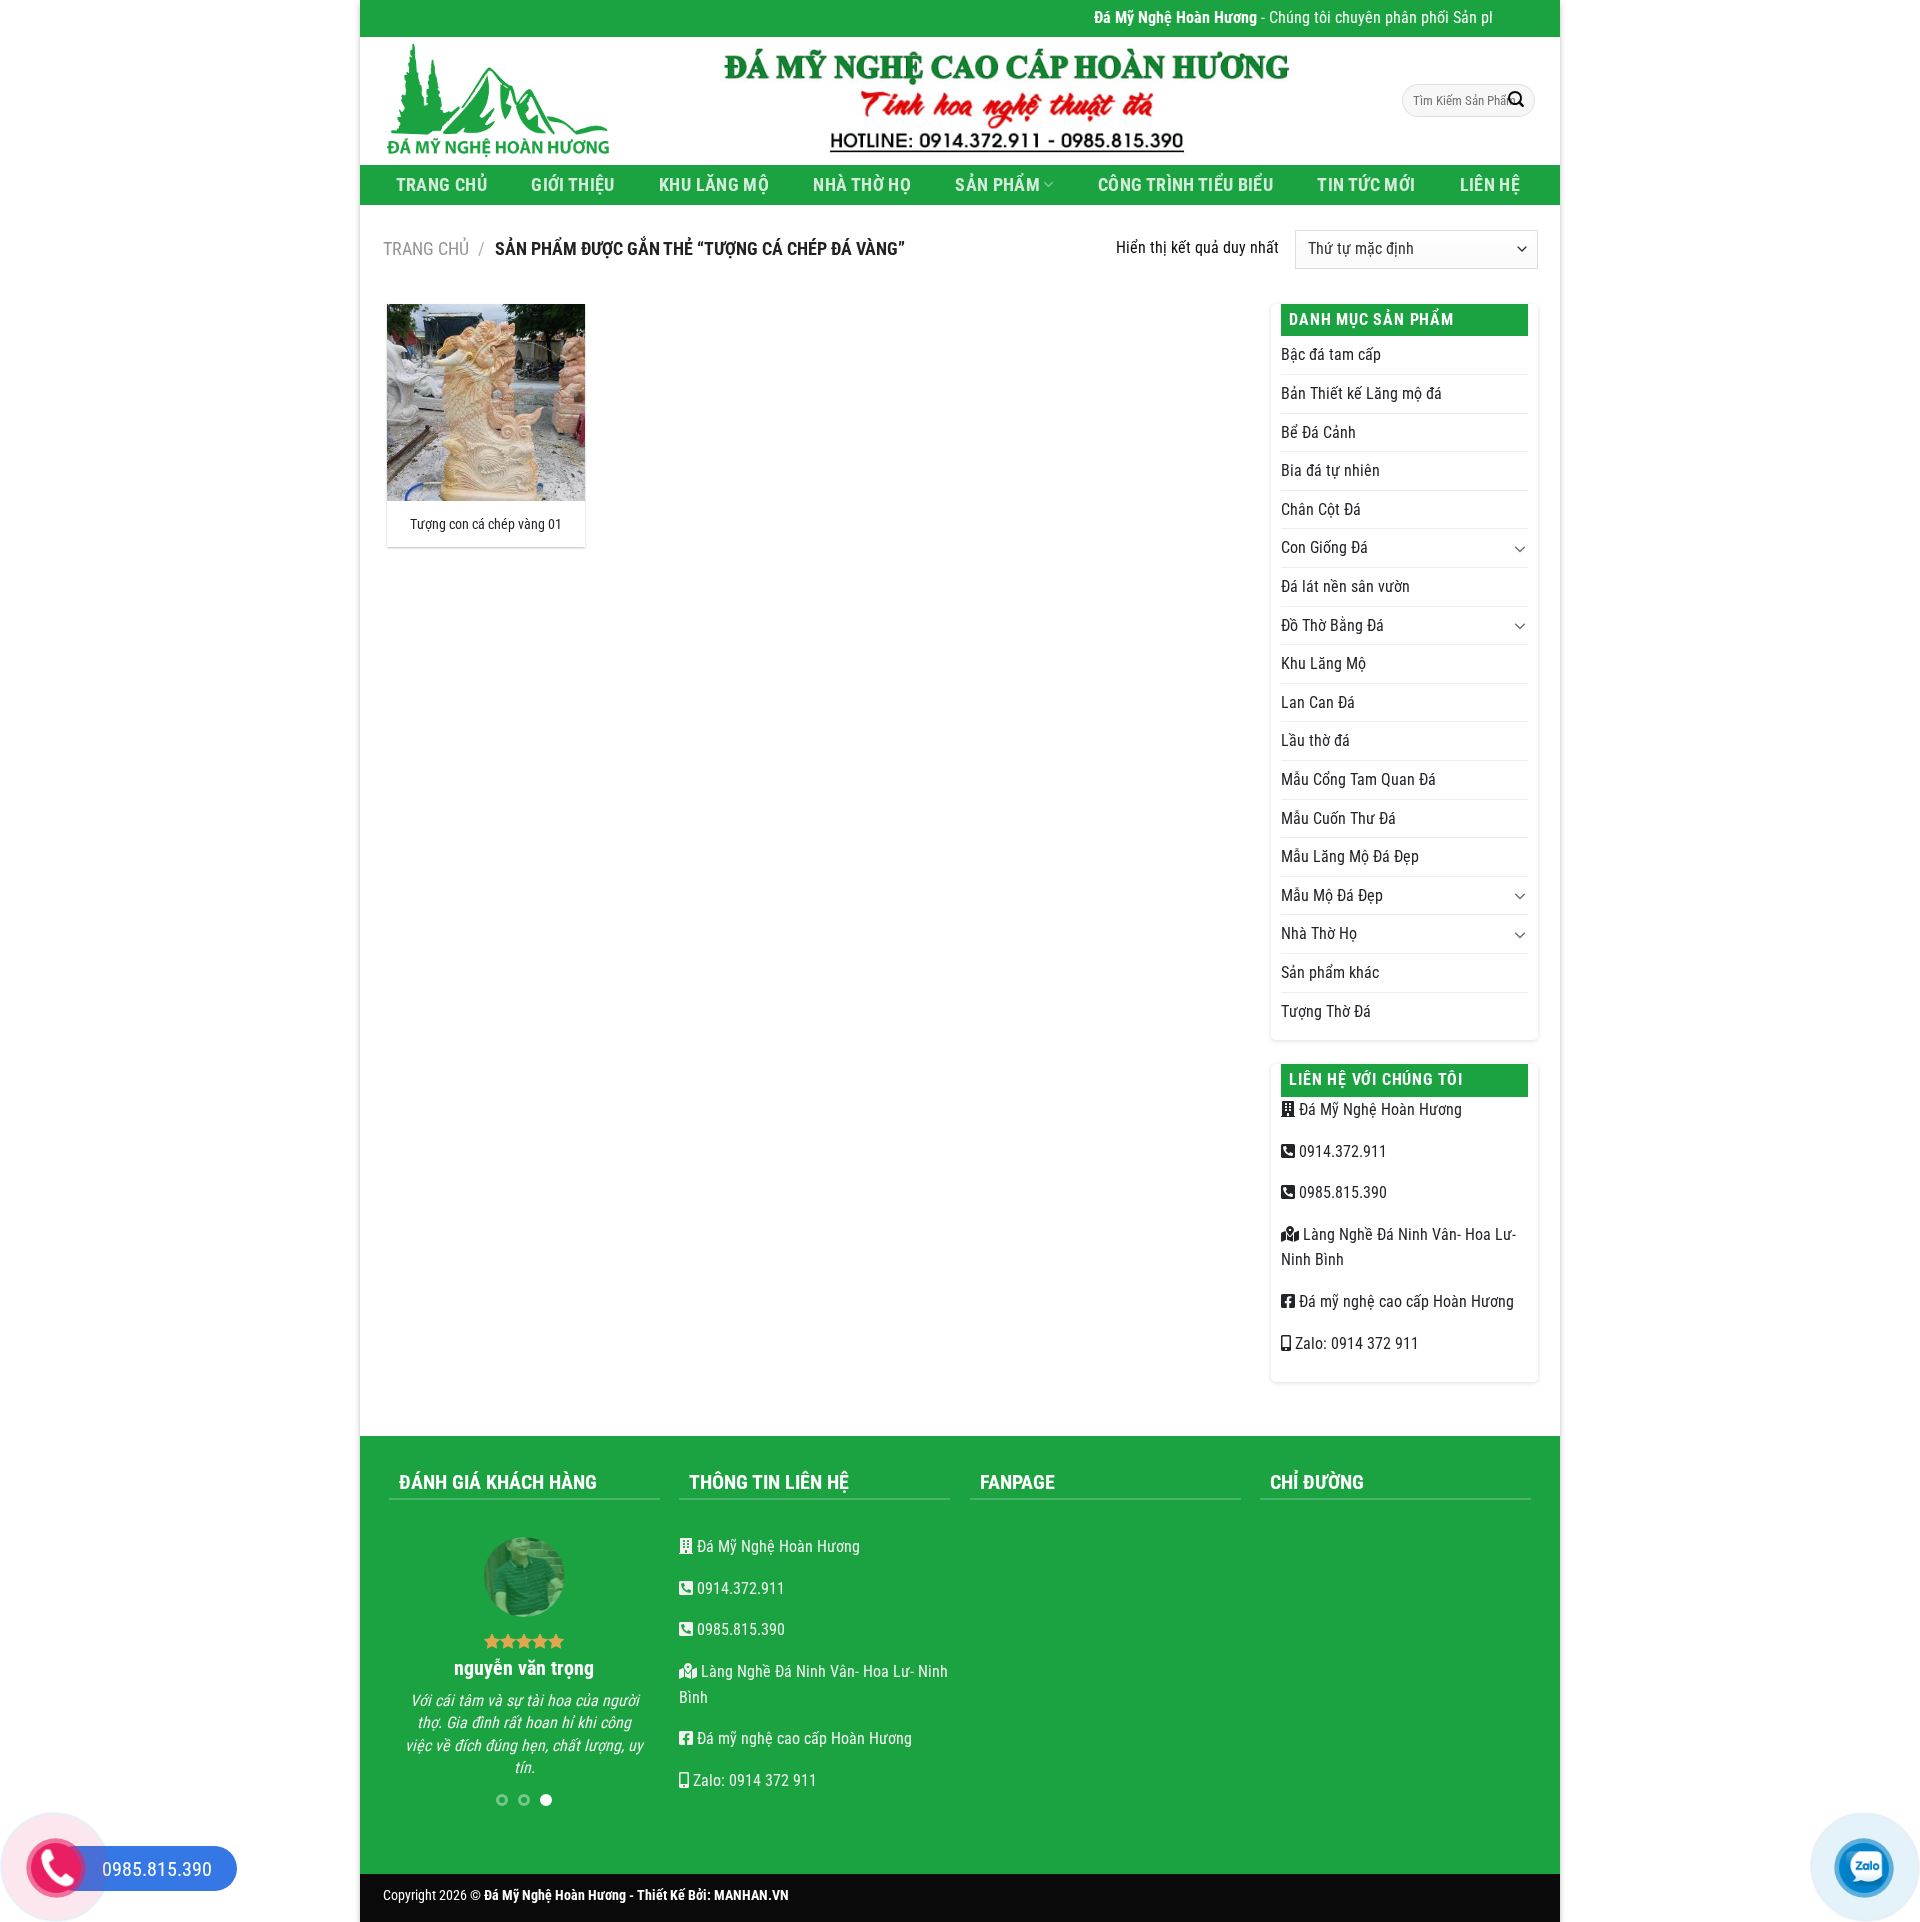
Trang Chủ (441, 185)
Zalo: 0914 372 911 (1355, 1343)
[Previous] (419, 1679)
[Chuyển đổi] (1520, 548)
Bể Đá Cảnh (1318, 432)
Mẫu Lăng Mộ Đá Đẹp (1350, 856)
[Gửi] (1516, 101)
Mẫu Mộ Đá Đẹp (1332, 895)
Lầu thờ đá (1315, 740)
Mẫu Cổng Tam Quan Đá (1358, 779)
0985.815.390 (1341, 1192)
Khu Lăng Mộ (714, 185)
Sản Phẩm (997, 185)
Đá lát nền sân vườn (1345, 586)
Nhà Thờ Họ (862, 185)
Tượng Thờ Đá (1326, 1011)
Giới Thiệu (573, 185)
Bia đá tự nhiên (1330, 470)
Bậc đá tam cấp (1331, 354)
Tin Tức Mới (1366, 185)
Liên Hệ (1490, 185)
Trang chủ (426, 248)
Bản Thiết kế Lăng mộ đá (1361, 393)
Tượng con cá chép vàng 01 (486, 524)
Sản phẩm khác (1330, 972)
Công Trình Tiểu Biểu (1185, 185)
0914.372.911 (1341, 1151)
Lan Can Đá (1318, 702)
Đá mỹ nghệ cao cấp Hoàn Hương (1404, 1301)
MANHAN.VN (751, 1895)
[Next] (629, 1679)
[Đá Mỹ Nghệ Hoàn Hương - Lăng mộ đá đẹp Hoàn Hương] (510, 101)
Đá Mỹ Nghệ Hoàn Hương (1378, 1109)
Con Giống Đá (1324, 547)
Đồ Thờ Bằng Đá (1332, 625)
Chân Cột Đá (1321, 509)
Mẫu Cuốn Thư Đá (1338, 818)
